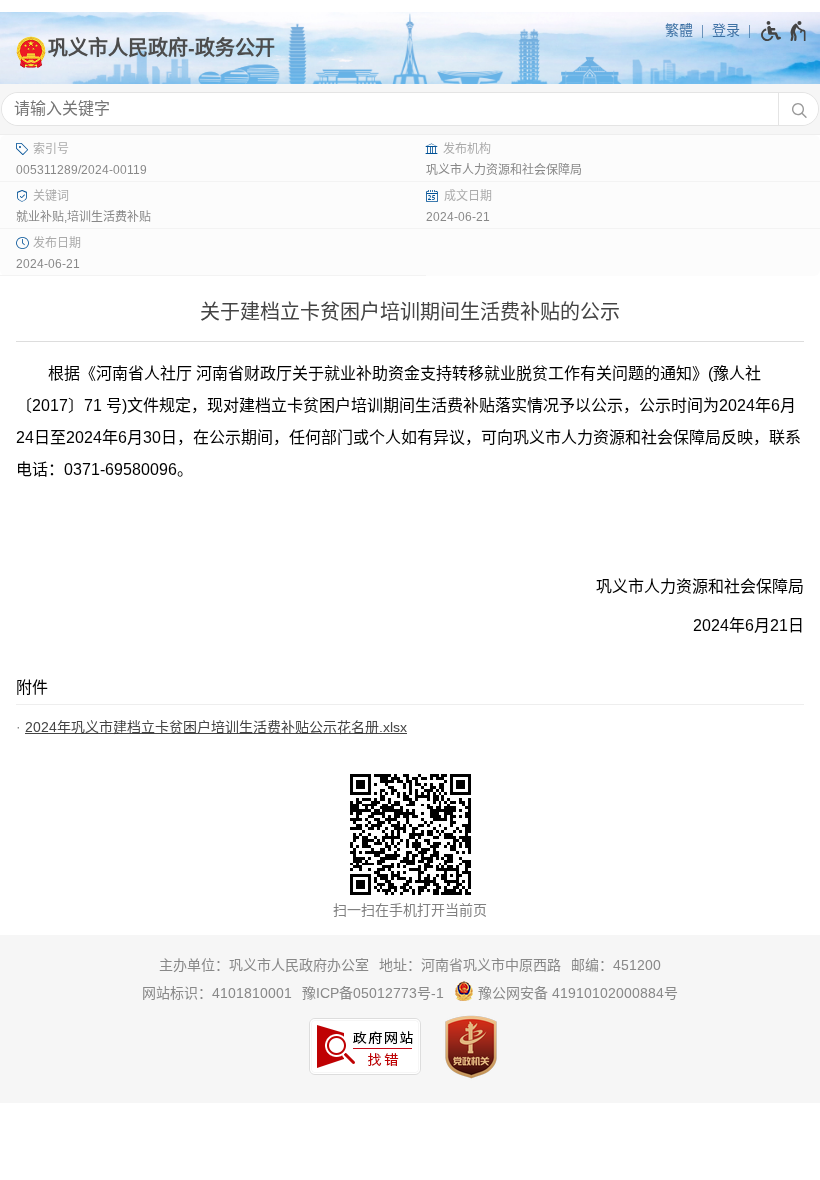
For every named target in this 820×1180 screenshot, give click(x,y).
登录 (726, 30)
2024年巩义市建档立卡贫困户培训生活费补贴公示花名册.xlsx (216, 727)
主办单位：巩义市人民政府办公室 (264, 965)
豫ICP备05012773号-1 (373, 993)
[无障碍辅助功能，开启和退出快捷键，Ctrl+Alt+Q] (784, 31)
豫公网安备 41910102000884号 (576, 993)
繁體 (679, 30)
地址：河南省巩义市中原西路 (470, 965)
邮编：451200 (616, 965)
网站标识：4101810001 (217, 993)
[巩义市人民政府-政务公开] (410, 48)
